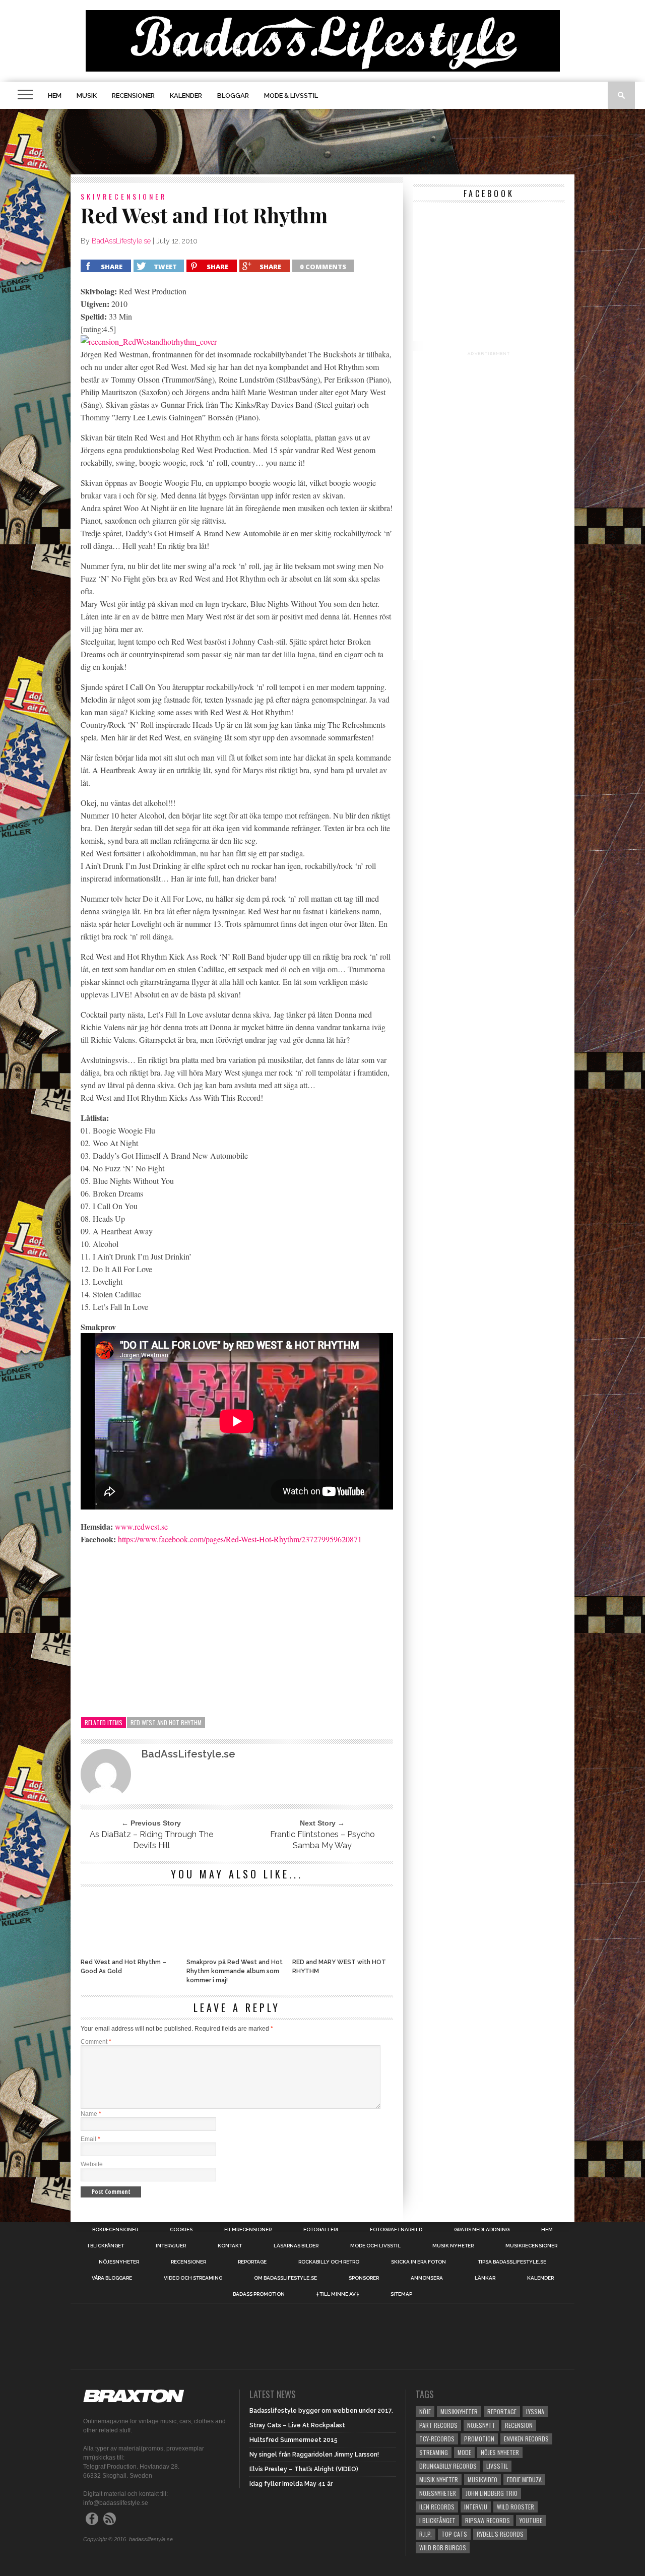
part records (438, 2425)
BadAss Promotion (259, 2294)
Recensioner (133, 96)
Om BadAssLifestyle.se (285, 2278)
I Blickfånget (437, 2520)
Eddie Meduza (524, 2479)
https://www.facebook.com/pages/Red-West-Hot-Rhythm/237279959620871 (240, 1539)
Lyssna (535, 2411)
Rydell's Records (500, 2534)
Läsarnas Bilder (296, 2246)
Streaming (434, 2452)
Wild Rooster (515, 2507)
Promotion (479, 2439)
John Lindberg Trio (492, 2493)
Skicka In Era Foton (418, 2262)
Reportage (252, 2262)
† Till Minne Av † (338, 2294)
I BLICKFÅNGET (106, 2246)
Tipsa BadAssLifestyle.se (512, 2262)
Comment (96, 2042)
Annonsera (427, 2278)
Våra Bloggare (112, 2278)
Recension (519, 2425)
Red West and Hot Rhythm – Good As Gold (123, 1967)
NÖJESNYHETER (119, 2262)
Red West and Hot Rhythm (166, 1722)
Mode (464, 2452)
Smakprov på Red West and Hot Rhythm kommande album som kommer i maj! (235, 1971)
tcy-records (437, 2439)
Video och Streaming (193, 2278)
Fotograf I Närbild (396, 2230)
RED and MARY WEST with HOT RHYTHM (339, 1967)
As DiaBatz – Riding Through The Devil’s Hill (151, 1840)
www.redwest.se (141, 1526)
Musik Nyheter (453, 2246)
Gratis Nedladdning (482, 2230)
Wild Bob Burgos (443, 2548)
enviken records (526, 2439)
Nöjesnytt (481, 2425)
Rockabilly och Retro (329, 2262)
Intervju (476, 2507)
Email (90, 2139)
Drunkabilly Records (448, 2466)
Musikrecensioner (531, 2246)
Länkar (485, 2278)
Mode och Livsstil (375, 2246)
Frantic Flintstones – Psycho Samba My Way (322, 1840)
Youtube (531, 2520)
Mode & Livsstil (291, 96)
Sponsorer (364, 2278)
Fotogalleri (321, 2230)
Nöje (425, 2411)
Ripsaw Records (488, 2520)
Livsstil (497, 2466)
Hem (55, 96)
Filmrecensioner (248, 2230)
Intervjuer (171, 2246)
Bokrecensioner (115, 2230)
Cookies (181, 2230)
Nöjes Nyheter (500, 2452)
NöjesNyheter (438, 2493)
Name (91, 2114)
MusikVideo (482, 2479)
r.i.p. (426, 2534)
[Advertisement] (322, 142)
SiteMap (401, 2294)
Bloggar (233, 96)
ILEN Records (437, 2507)
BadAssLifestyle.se (121, 241)
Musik (87, 96)
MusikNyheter (459, 2411)
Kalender (186, 96)
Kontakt (230, 2246)
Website (92, 2164)
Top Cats (454, 2534)
